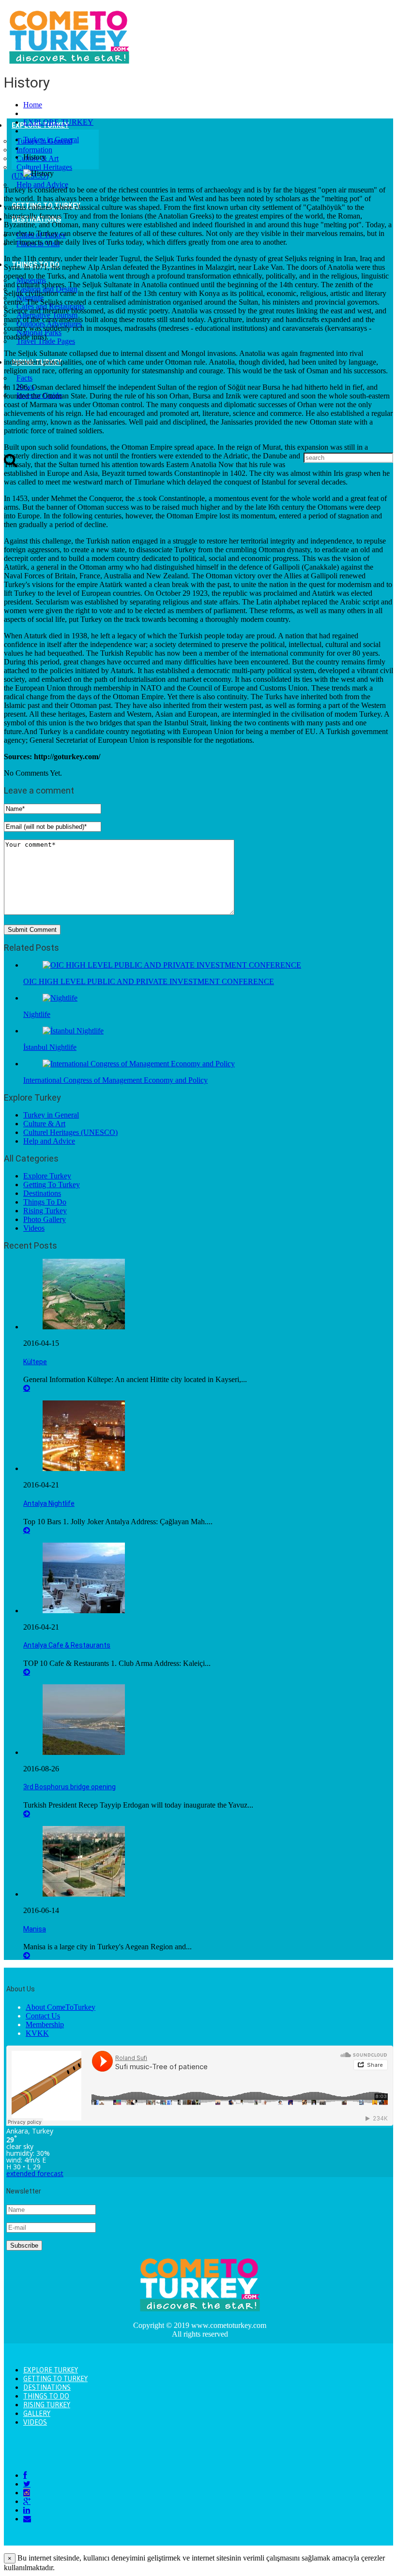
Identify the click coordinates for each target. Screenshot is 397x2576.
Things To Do (45, 1202)
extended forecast (35, 2173)
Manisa (35, 1929)
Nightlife (37, 1014)
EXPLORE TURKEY (58, 122)
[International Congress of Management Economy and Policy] (139, 1064)
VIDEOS (35, 2422)
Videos (34, 1228)
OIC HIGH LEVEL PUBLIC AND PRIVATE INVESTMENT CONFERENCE (149, 981)
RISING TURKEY (47, 2405)
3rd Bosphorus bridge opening (69, 1787)
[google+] (27, 2501)
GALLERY (37, 2414)
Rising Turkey (45, 1211)
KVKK (37, 2033)
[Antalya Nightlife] (84, 1468)
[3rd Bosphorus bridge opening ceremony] (84, 1752)
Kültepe (35, 1362)
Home (33, 105)
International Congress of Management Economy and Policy (115, 1080)
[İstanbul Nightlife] (73, 1031)
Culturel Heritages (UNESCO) (70, 1132)
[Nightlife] (60, 998)
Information (34, 150)
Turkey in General (51, 140)
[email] (27, 2519)
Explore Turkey (47, 1176)
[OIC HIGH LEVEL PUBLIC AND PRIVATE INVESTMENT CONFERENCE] (172, 965)
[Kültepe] (84, 1327)
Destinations (42, 1193)
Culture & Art (44, 1124)
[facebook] (25, 2475)
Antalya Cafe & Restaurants (67, 1645)
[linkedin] (27, 2510)
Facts (24, 378)
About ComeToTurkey (61, 2007)
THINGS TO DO (46, 2396)
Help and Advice (42, 184)
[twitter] (27, 2484)
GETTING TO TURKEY (55, 2379)
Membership (45, 2024)
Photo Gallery (45, 1219)
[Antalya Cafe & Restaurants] (84, 1611)
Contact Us (43, 2016)
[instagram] (27, 2493)
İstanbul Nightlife (50, 1047)
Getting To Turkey (52, 1185)
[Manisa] (84, 1894)
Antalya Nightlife (49, 1503)
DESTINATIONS (47, 2387)
